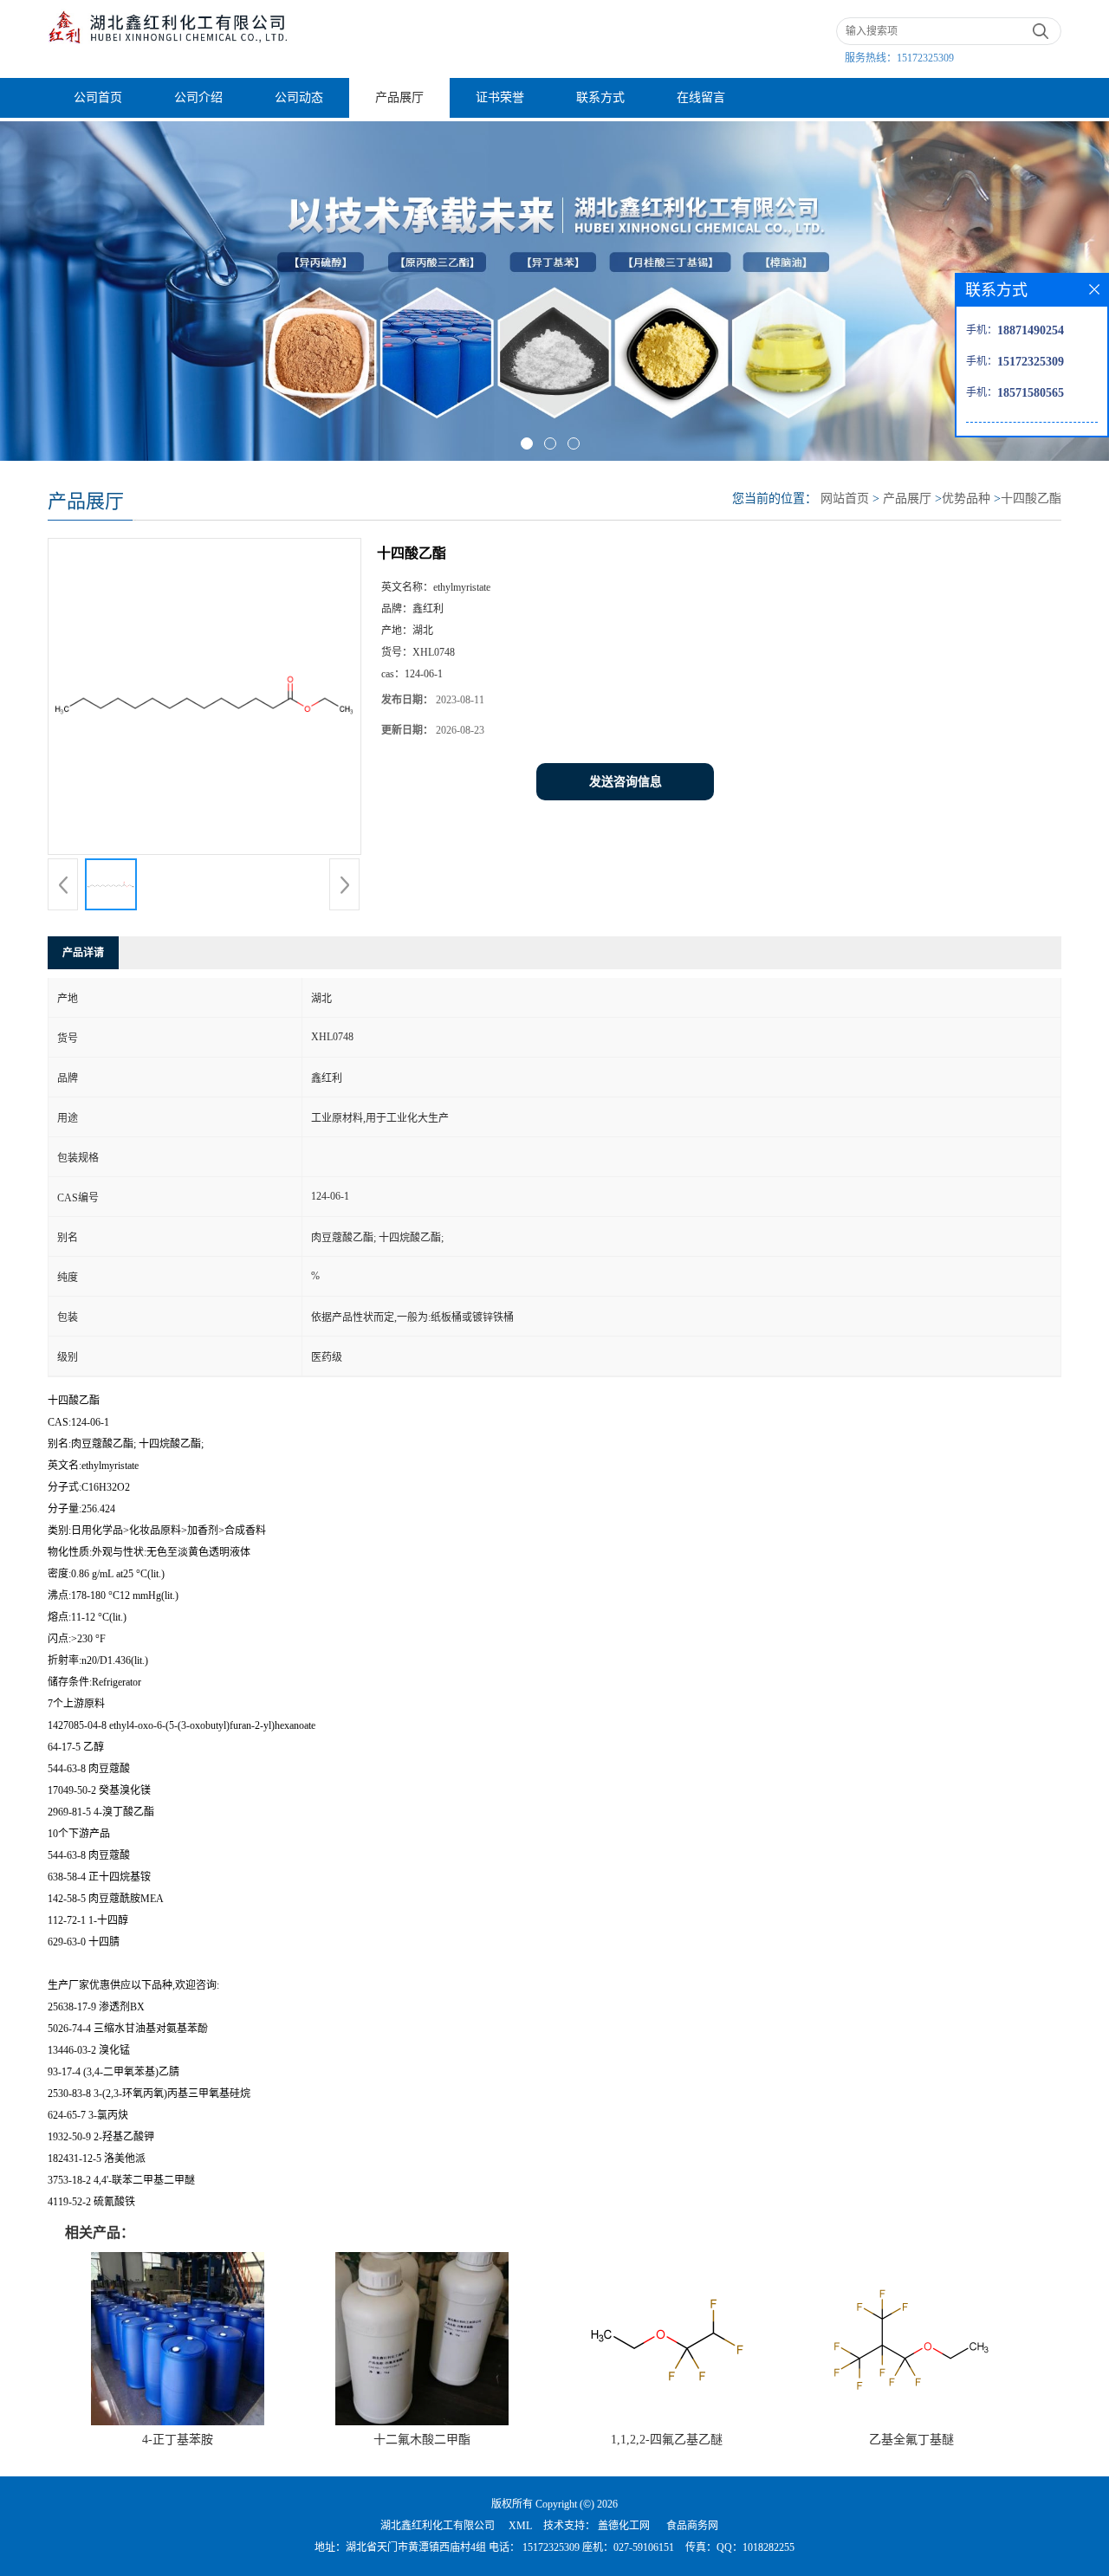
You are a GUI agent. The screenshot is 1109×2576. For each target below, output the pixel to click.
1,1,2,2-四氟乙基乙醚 (667, 2440)
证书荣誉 (500, 97)
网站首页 (845, 498)
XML (520, 2526)
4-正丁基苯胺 (178, 2440)
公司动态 (299, 97)
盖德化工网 (624, 2526)
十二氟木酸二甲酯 (422, 2440)
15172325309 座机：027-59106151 (597, 2547)
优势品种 (966, 498)
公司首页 (98, 97)
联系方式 (600, 97)
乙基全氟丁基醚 (911, 2440)
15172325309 (925, 58)
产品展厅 (399, 97)
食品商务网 (692, 2526)
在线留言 (701, 97)
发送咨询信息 (626, 782)
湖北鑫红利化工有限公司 (438, 2526)
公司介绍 (198, 97)
